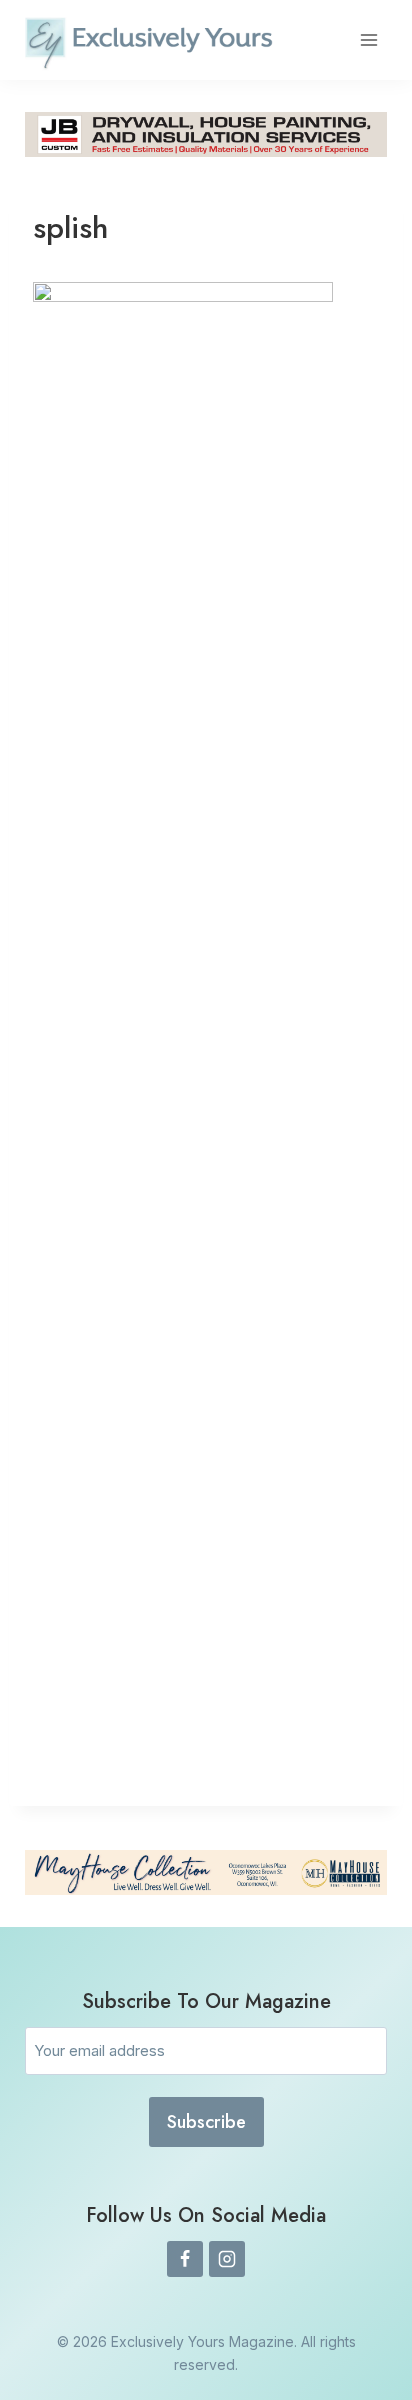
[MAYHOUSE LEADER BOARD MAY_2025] (206, 1872)
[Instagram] (227, 2259)
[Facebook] (185, 2259)
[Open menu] (368, 39)
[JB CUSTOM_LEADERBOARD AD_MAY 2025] (206, 134)
